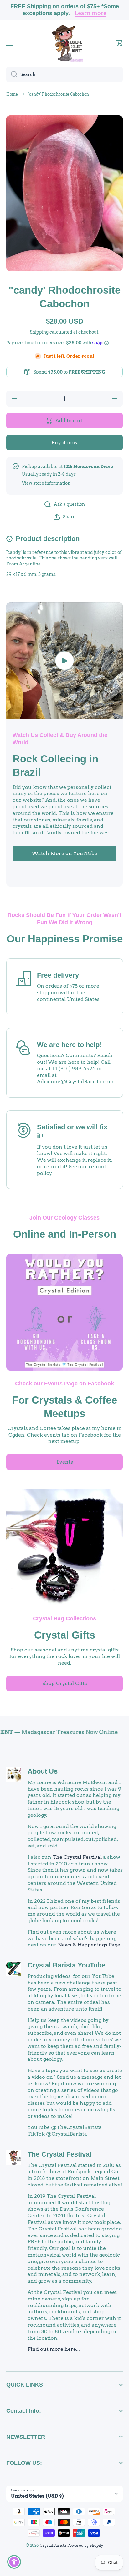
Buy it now (64, 442)
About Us (43, 1771)
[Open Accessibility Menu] (14, 2562)
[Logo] (64, 43)
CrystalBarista (53, 2545)
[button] (120, 43)
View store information (46, 483)
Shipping (39, 332)
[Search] (12, 74)
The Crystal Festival (77, 1857)
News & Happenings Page (89, 1945)
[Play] (64, 661)
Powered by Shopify (85, 2545)
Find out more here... (54, 2349)
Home (12, 94)
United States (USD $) (37, 2496)
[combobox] (64, 74)
